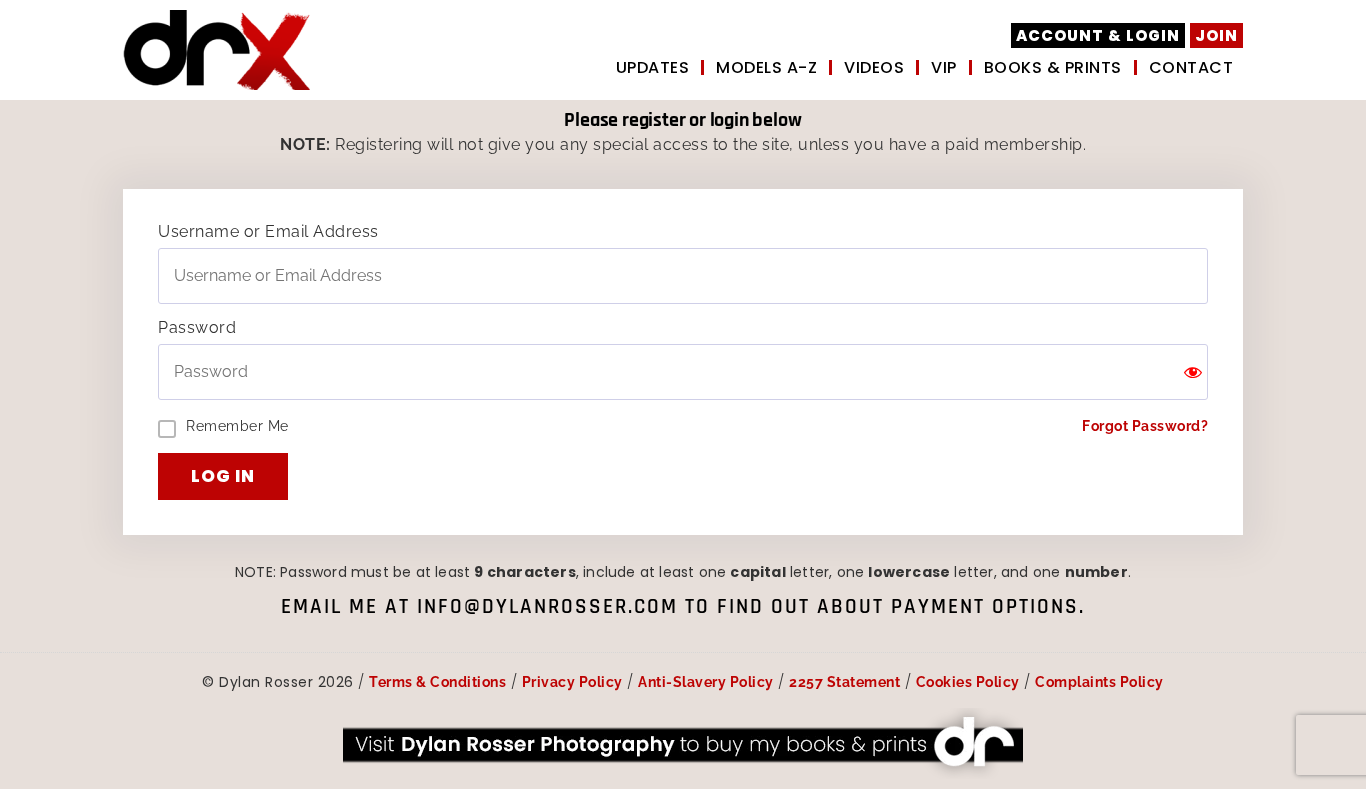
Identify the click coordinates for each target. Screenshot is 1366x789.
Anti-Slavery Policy (706, 682)
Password (197, 328)
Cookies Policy (968, 682)
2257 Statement (844, 682)
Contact (1191, 68)
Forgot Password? (1145, 425)
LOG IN (223, 476)
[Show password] (1193, 372)
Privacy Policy (572, 682)
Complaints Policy (1099, 682)
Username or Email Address (268, 232)
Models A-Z (766, 68)
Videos (874, 68)
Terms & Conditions (437, 682)
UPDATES (653, 68)
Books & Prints (1053, 68)
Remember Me (237, 426)
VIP (944, 68)
